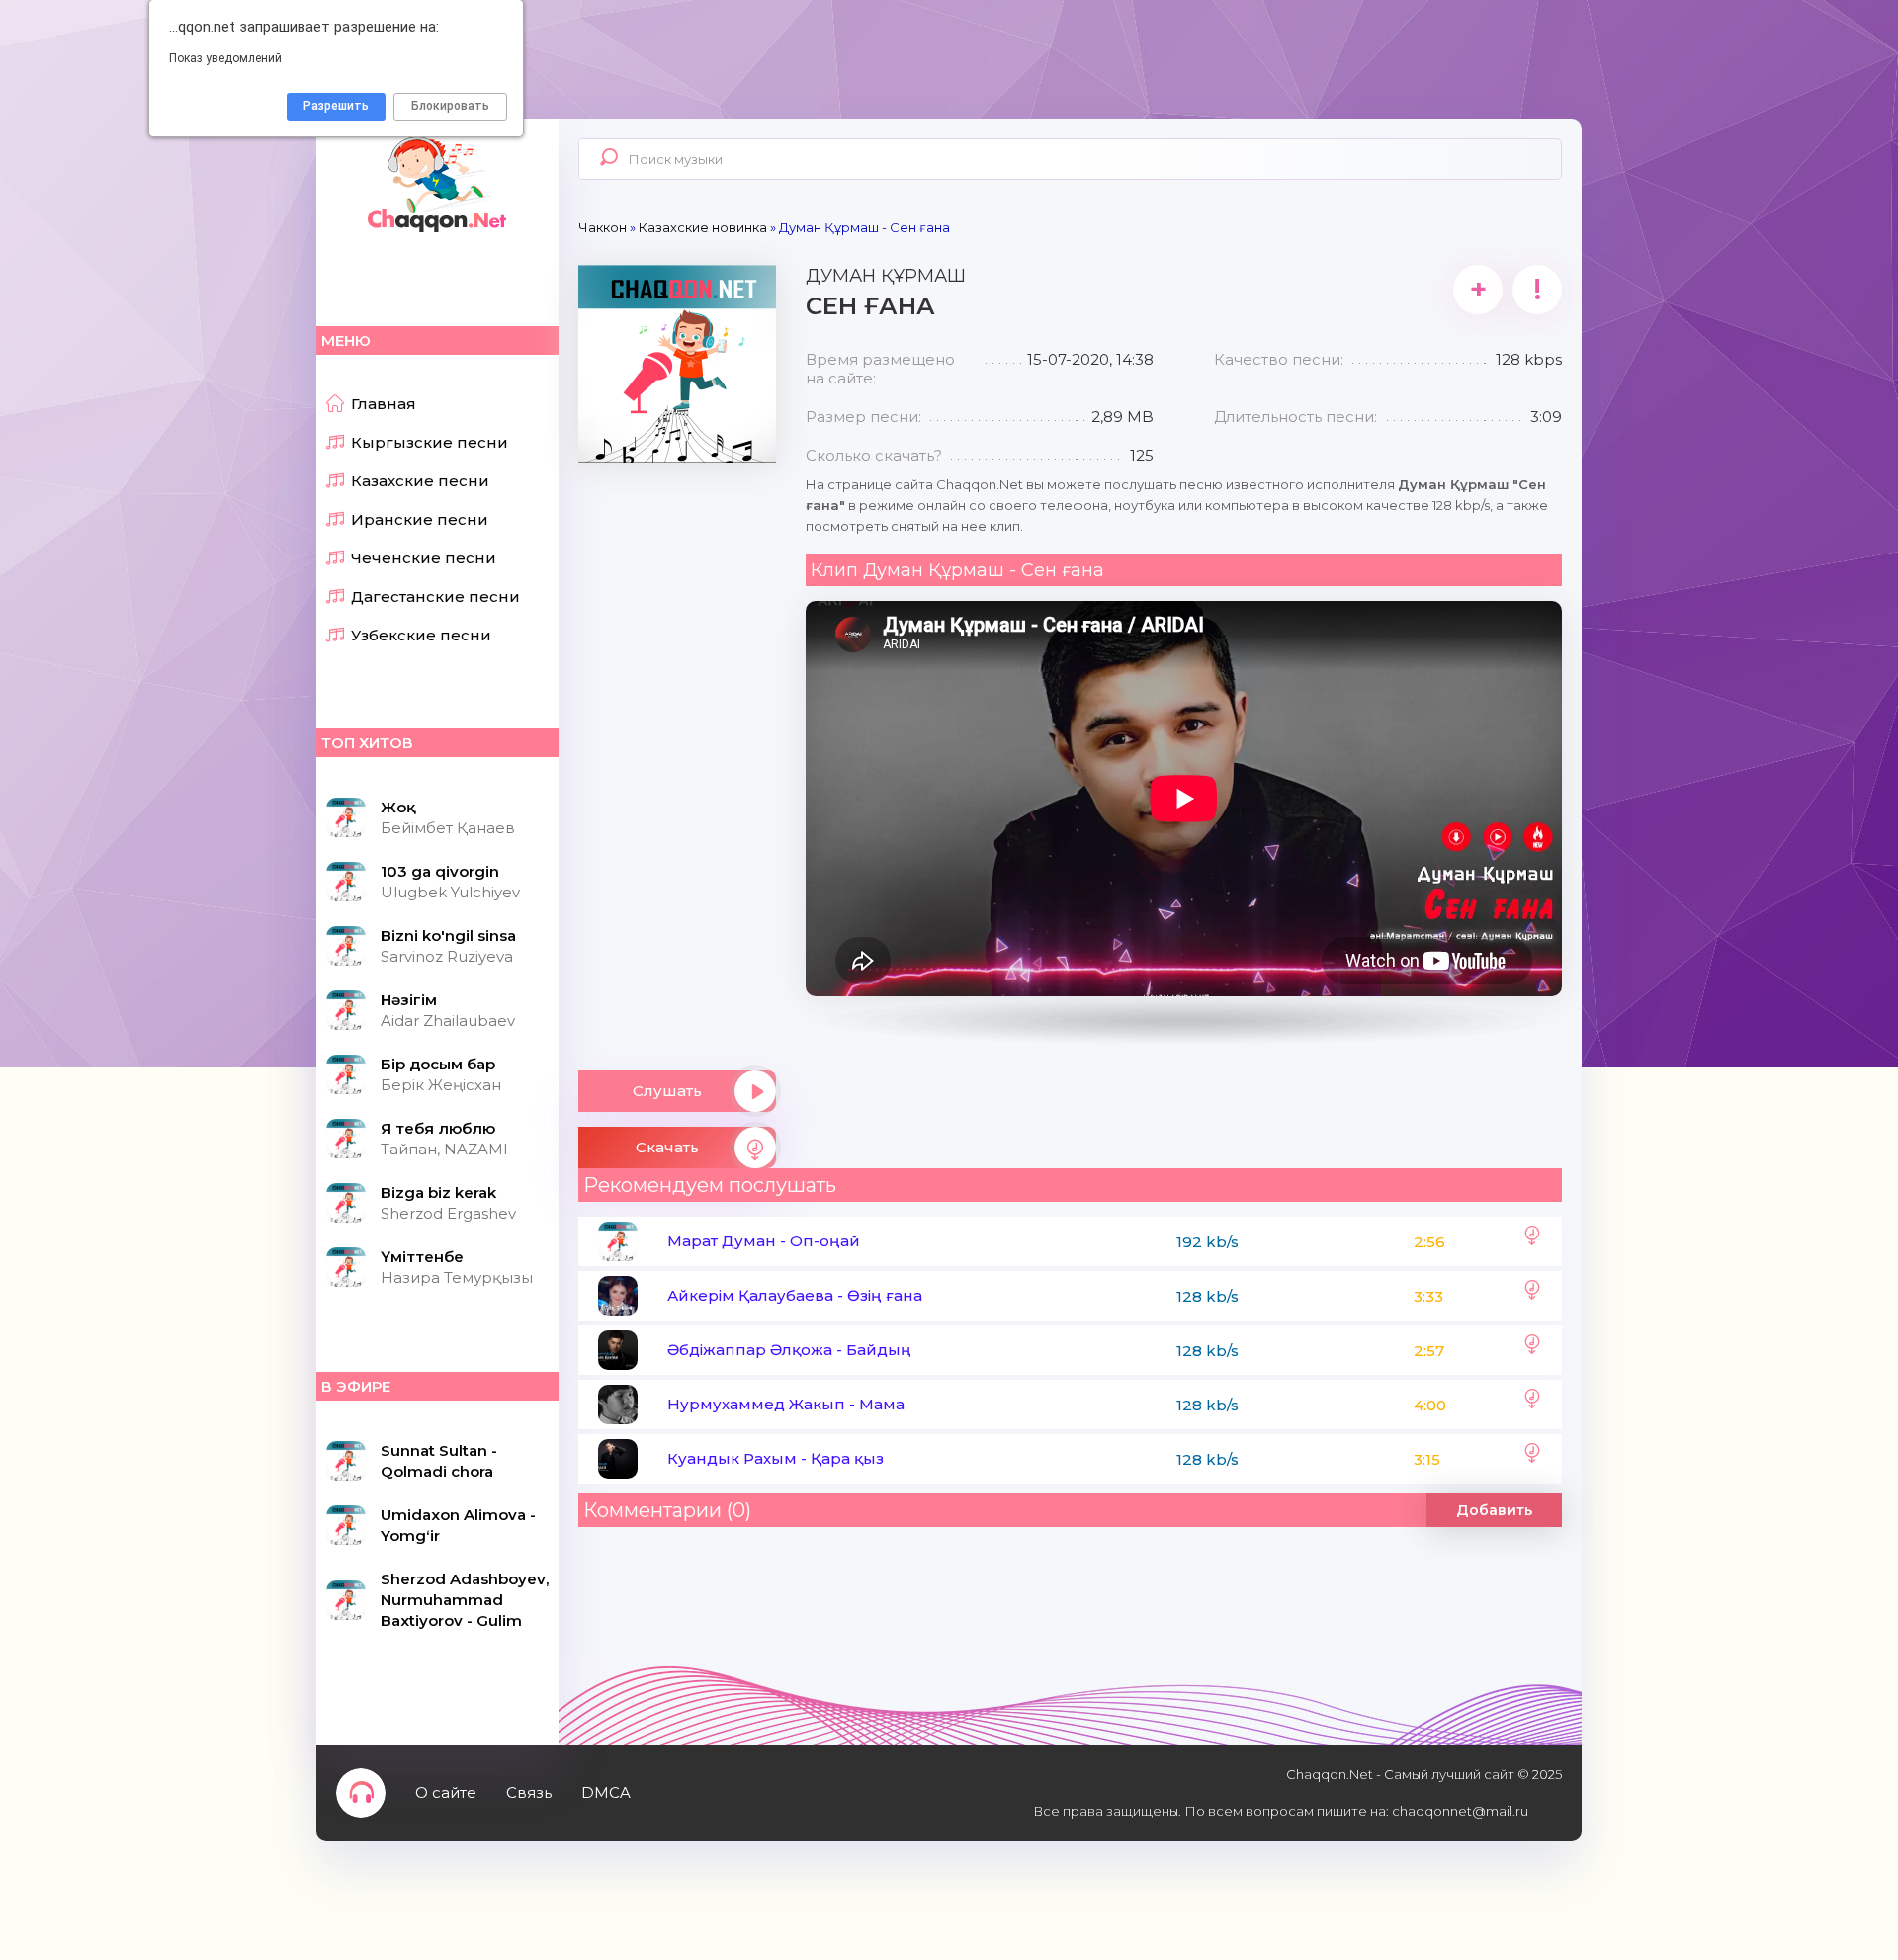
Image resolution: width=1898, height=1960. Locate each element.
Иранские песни (420, 519)
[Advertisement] (677, 759)
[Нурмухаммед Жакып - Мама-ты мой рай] (1532, 1405)
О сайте (446, 1792)
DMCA (606, 1792)
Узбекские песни (421, 635)
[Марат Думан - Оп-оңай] (1532, 1241)
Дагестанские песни (435, 597)
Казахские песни (420, 481)
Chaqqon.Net (435, 183)
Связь (529, 1792)
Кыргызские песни (430, 442)
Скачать (667, 1147)
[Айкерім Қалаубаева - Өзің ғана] (1532, 1296)
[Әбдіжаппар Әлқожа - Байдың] (1532, 1350)
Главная (384, 404)
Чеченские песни (424, 558)
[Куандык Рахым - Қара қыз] (1532, 1459)
